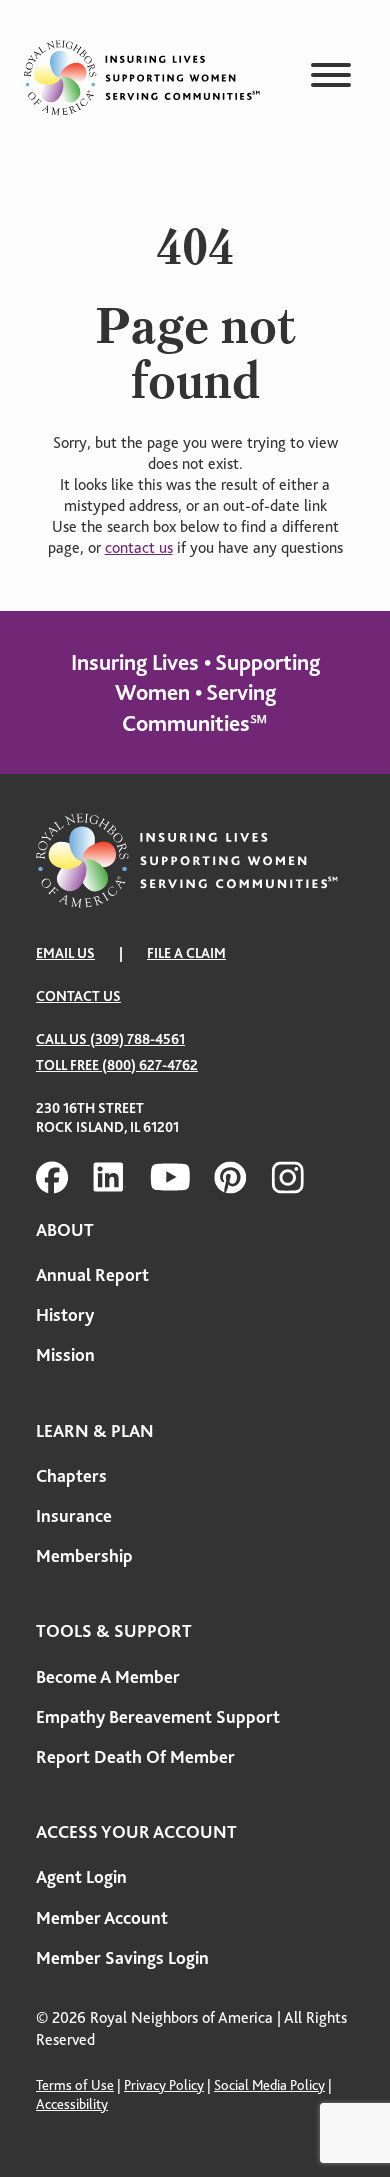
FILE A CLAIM (186, 953)
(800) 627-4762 (150, 1065)
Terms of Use (75, 2085)
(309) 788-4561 (137, 1039)
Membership (84, 1556)
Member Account (102, 1918)
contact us (139, 548)
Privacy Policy (164, 2085)
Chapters (71, 1476)
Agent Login (81, 1877)
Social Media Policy (269, 2085)
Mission (65, 1355)
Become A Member (108, 1677)
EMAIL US (65, 953)
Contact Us (78, 996)
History (65, 1315)
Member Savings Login (122, 1958)
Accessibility (72, 2104)
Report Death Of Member (135, 1757)
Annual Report (92, 1275)
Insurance (74, 1516)
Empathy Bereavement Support (158, 1717)
